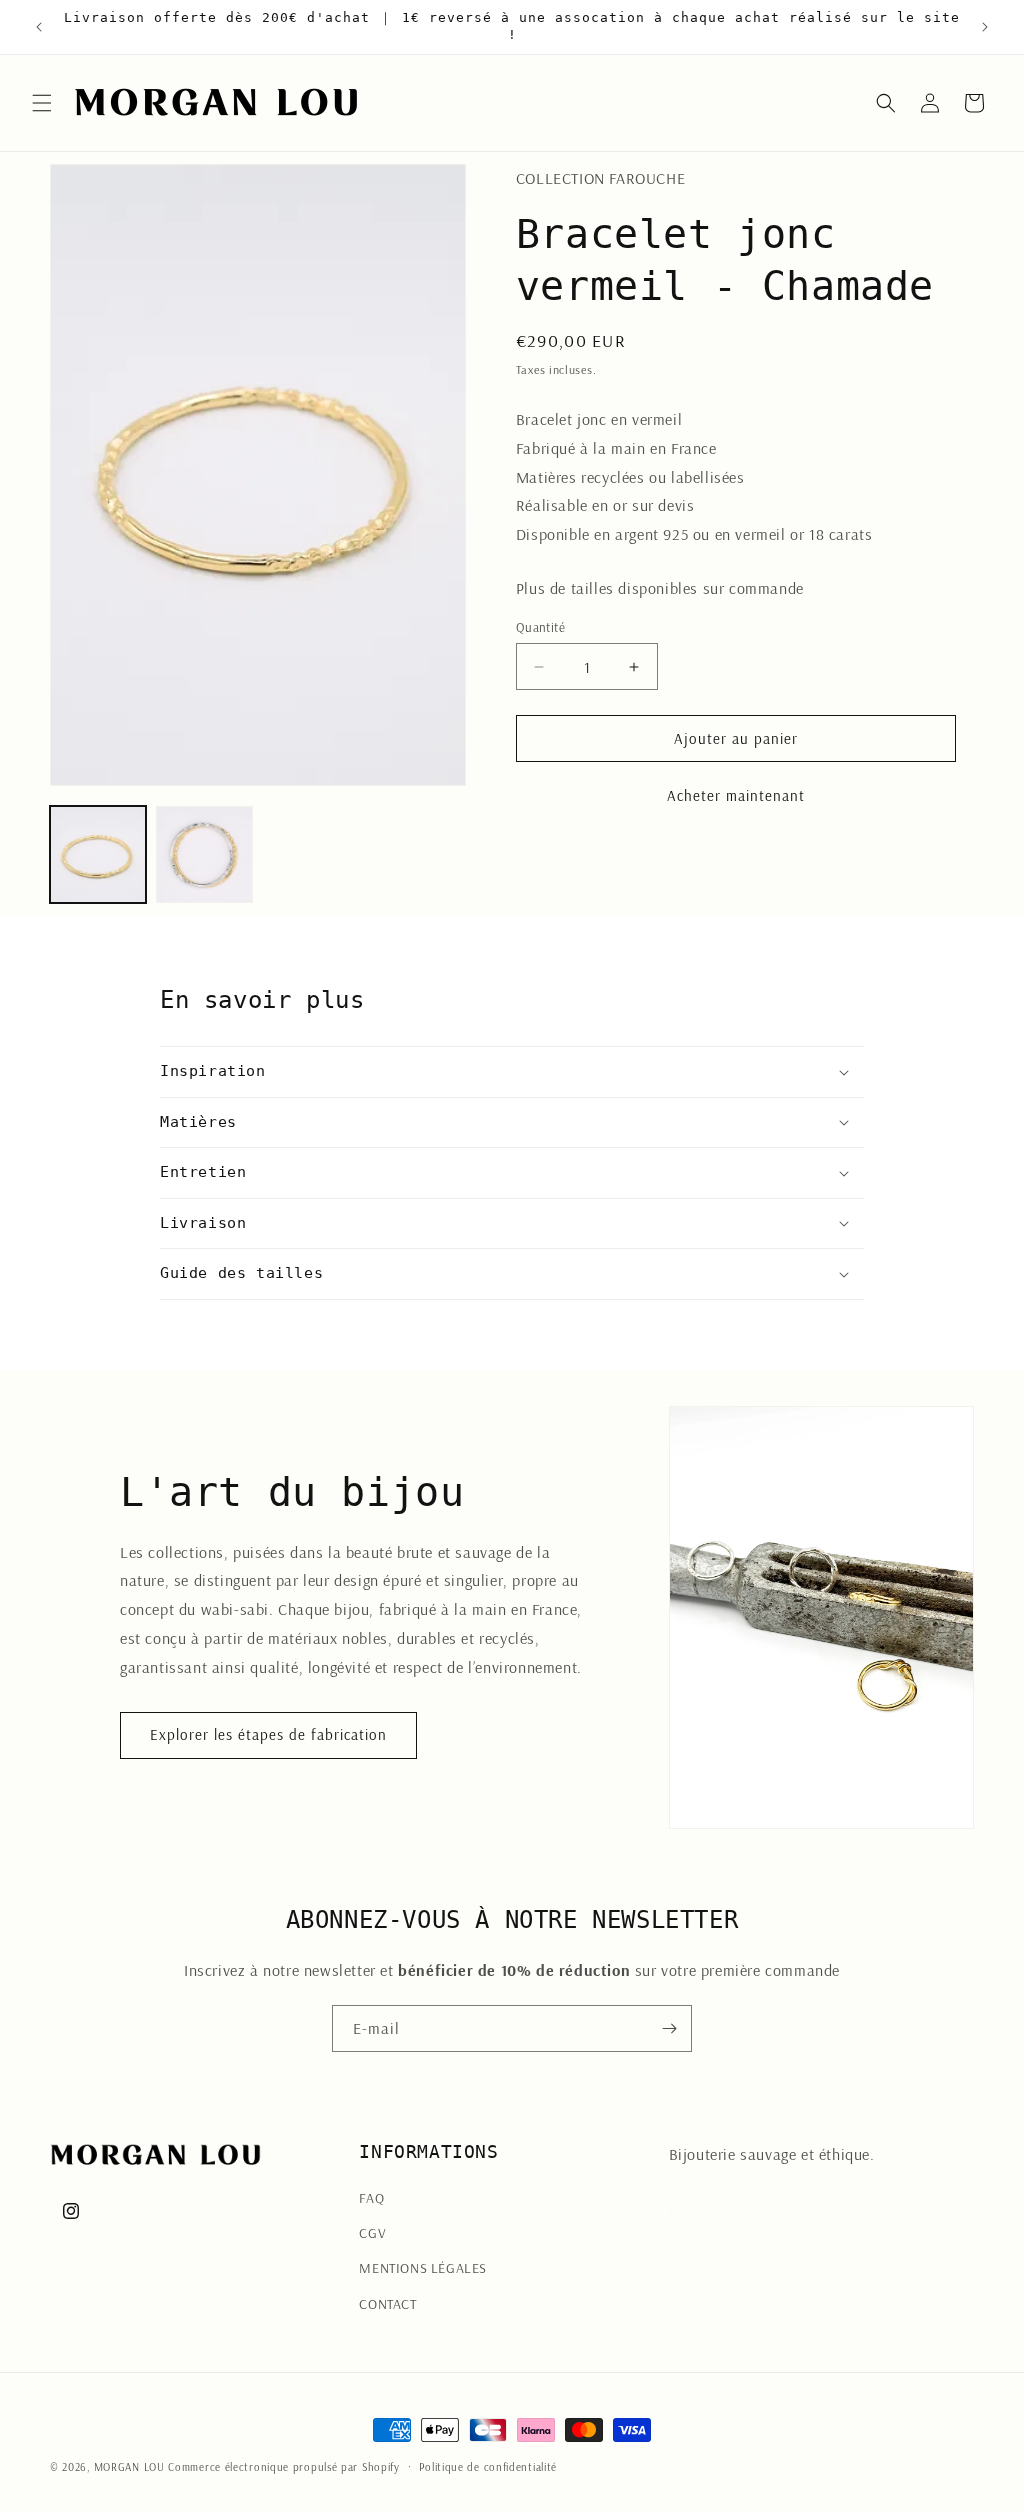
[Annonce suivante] (985, 27)
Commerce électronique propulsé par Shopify (283, 2467)
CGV (372, 2233)
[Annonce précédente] (39, 27)
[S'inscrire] (669, 2028)
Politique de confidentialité (488, 2467)
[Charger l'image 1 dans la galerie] (98, 854)
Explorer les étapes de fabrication (268, 1734)
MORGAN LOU (129, 2467)
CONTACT (387, 2304)
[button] (42, 103)
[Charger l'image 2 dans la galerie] (204, 854)
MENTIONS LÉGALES (423, 2268)
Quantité (540, 627)
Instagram (703, 2211)
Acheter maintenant (736, 795)
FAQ (371, 2198)
